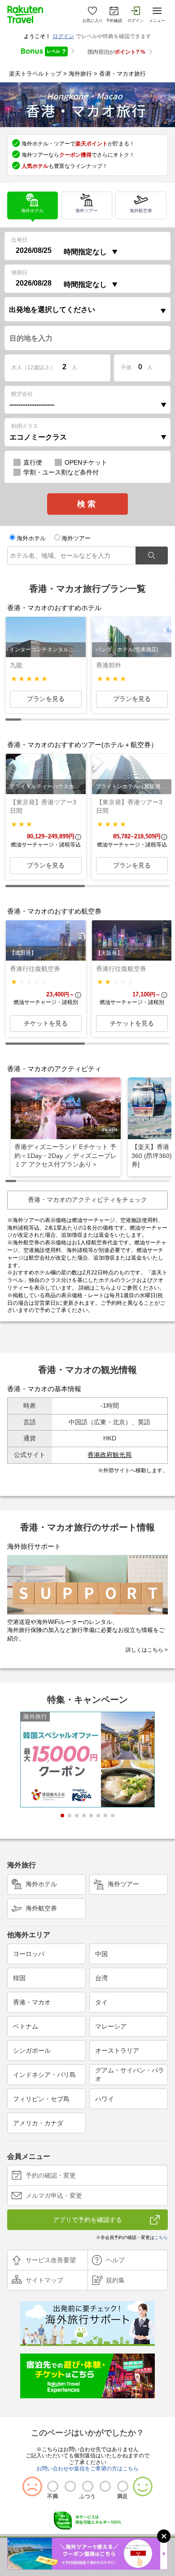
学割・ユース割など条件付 (61, 472)
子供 (126, 367)
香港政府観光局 (109, 1455)
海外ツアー (79, 203)
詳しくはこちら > (147, 1650)
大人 (33, 367)
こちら (103, 1288)
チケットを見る (46, 1023)
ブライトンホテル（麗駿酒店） (133, 786)
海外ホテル (26, 203)
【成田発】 (23, 953)
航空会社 (22, 394)
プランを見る (46, 699)
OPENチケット (86, 462)
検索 (87, 504)
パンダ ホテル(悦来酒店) (127, 649)
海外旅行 (80, 74)
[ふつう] (88, 2486)
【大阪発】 (109, 953)
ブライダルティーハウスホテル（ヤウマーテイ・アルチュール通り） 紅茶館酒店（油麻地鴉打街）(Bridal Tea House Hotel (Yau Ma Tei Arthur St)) (48, 786)
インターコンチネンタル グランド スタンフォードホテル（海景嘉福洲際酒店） (48, 649)
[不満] (53, 2486)
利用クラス (25, 426)
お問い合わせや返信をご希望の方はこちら (87, 2469)
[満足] (123, 2486)
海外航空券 (134, 203)
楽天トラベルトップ (35, 74)
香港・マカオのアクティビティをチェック (87, 1200)
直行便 (33, 462)
